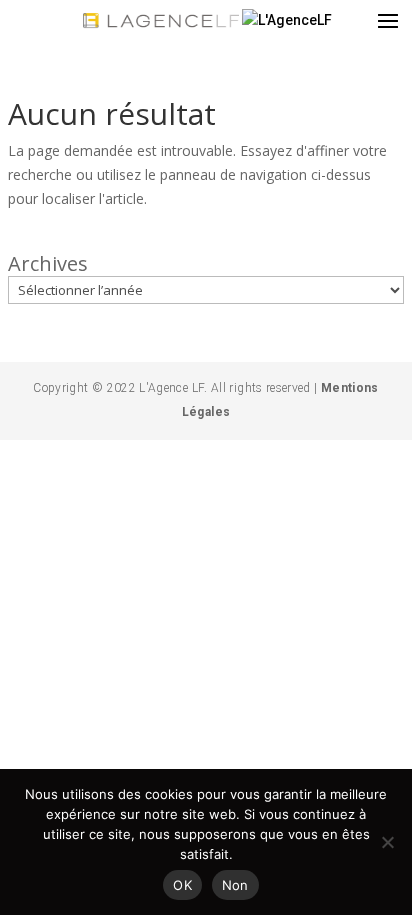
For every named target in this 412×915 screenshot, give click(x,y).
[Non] (387, 842)
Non (235, 885)
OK (182, 885)
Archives (48, 264)
